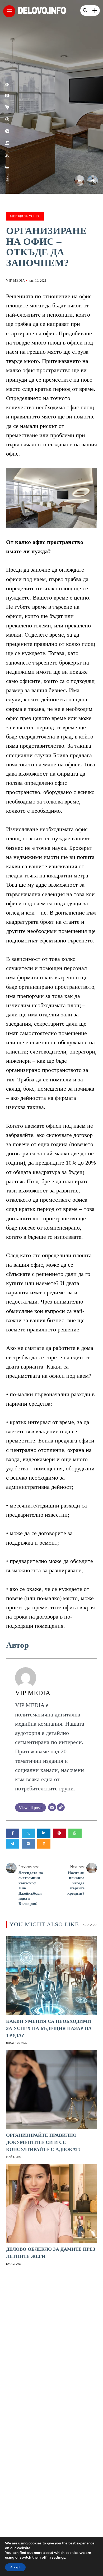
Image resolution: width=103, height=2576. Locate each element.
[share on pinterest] (7, 131)
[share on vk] (7, 96)
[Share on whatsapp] (75, 1833)
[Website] (61, 1807)
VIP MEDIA (16, 281)
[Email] (52, 1807)
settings (58, 2558)
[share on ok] (7, 84)
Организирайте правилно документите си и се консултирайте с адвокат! (43, 2142)
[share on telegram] (7, 107)
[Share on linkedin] (44, 1833)
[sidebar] (95, 11)
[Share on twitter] (28, 1833)
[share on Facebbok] (7, 168)
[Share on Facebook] (13, 1833)
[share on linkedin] (7, 143)
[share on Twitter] (7, 156)
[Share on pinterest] (59, 1833)
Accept (15, 2567)
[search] (85, 11)
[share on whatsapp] (7, 119)
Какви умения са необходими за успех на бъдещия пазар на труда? (49, 2028)
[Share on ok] (44, 1844)
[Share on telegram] (13, 1844)
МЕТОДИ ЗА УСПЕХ (25, 216)
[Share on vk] (28, 1844)
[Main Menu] (9, 11)
